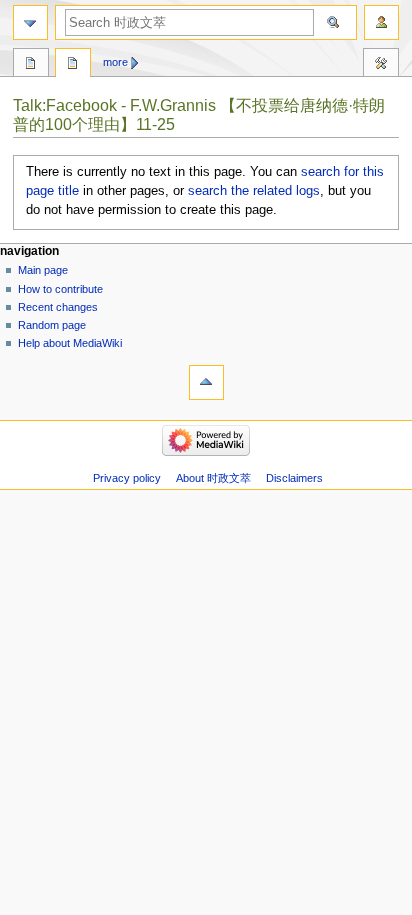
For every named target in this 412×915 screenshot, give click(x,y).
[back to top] (206, 382)
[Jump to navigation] (30, 22)
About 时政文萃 (213, 478)
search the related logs (254, 191)
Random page (52, 325)
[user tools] (381, 22)
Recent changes (58, 307)
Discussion (73, 65)
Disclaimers (294, 478)
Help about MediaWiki (70, 343)
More (115, 62)
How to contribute (60, 289)
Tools (381, 65)
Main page (43, 270)
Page (31, 65)
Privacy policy (127, 478)
